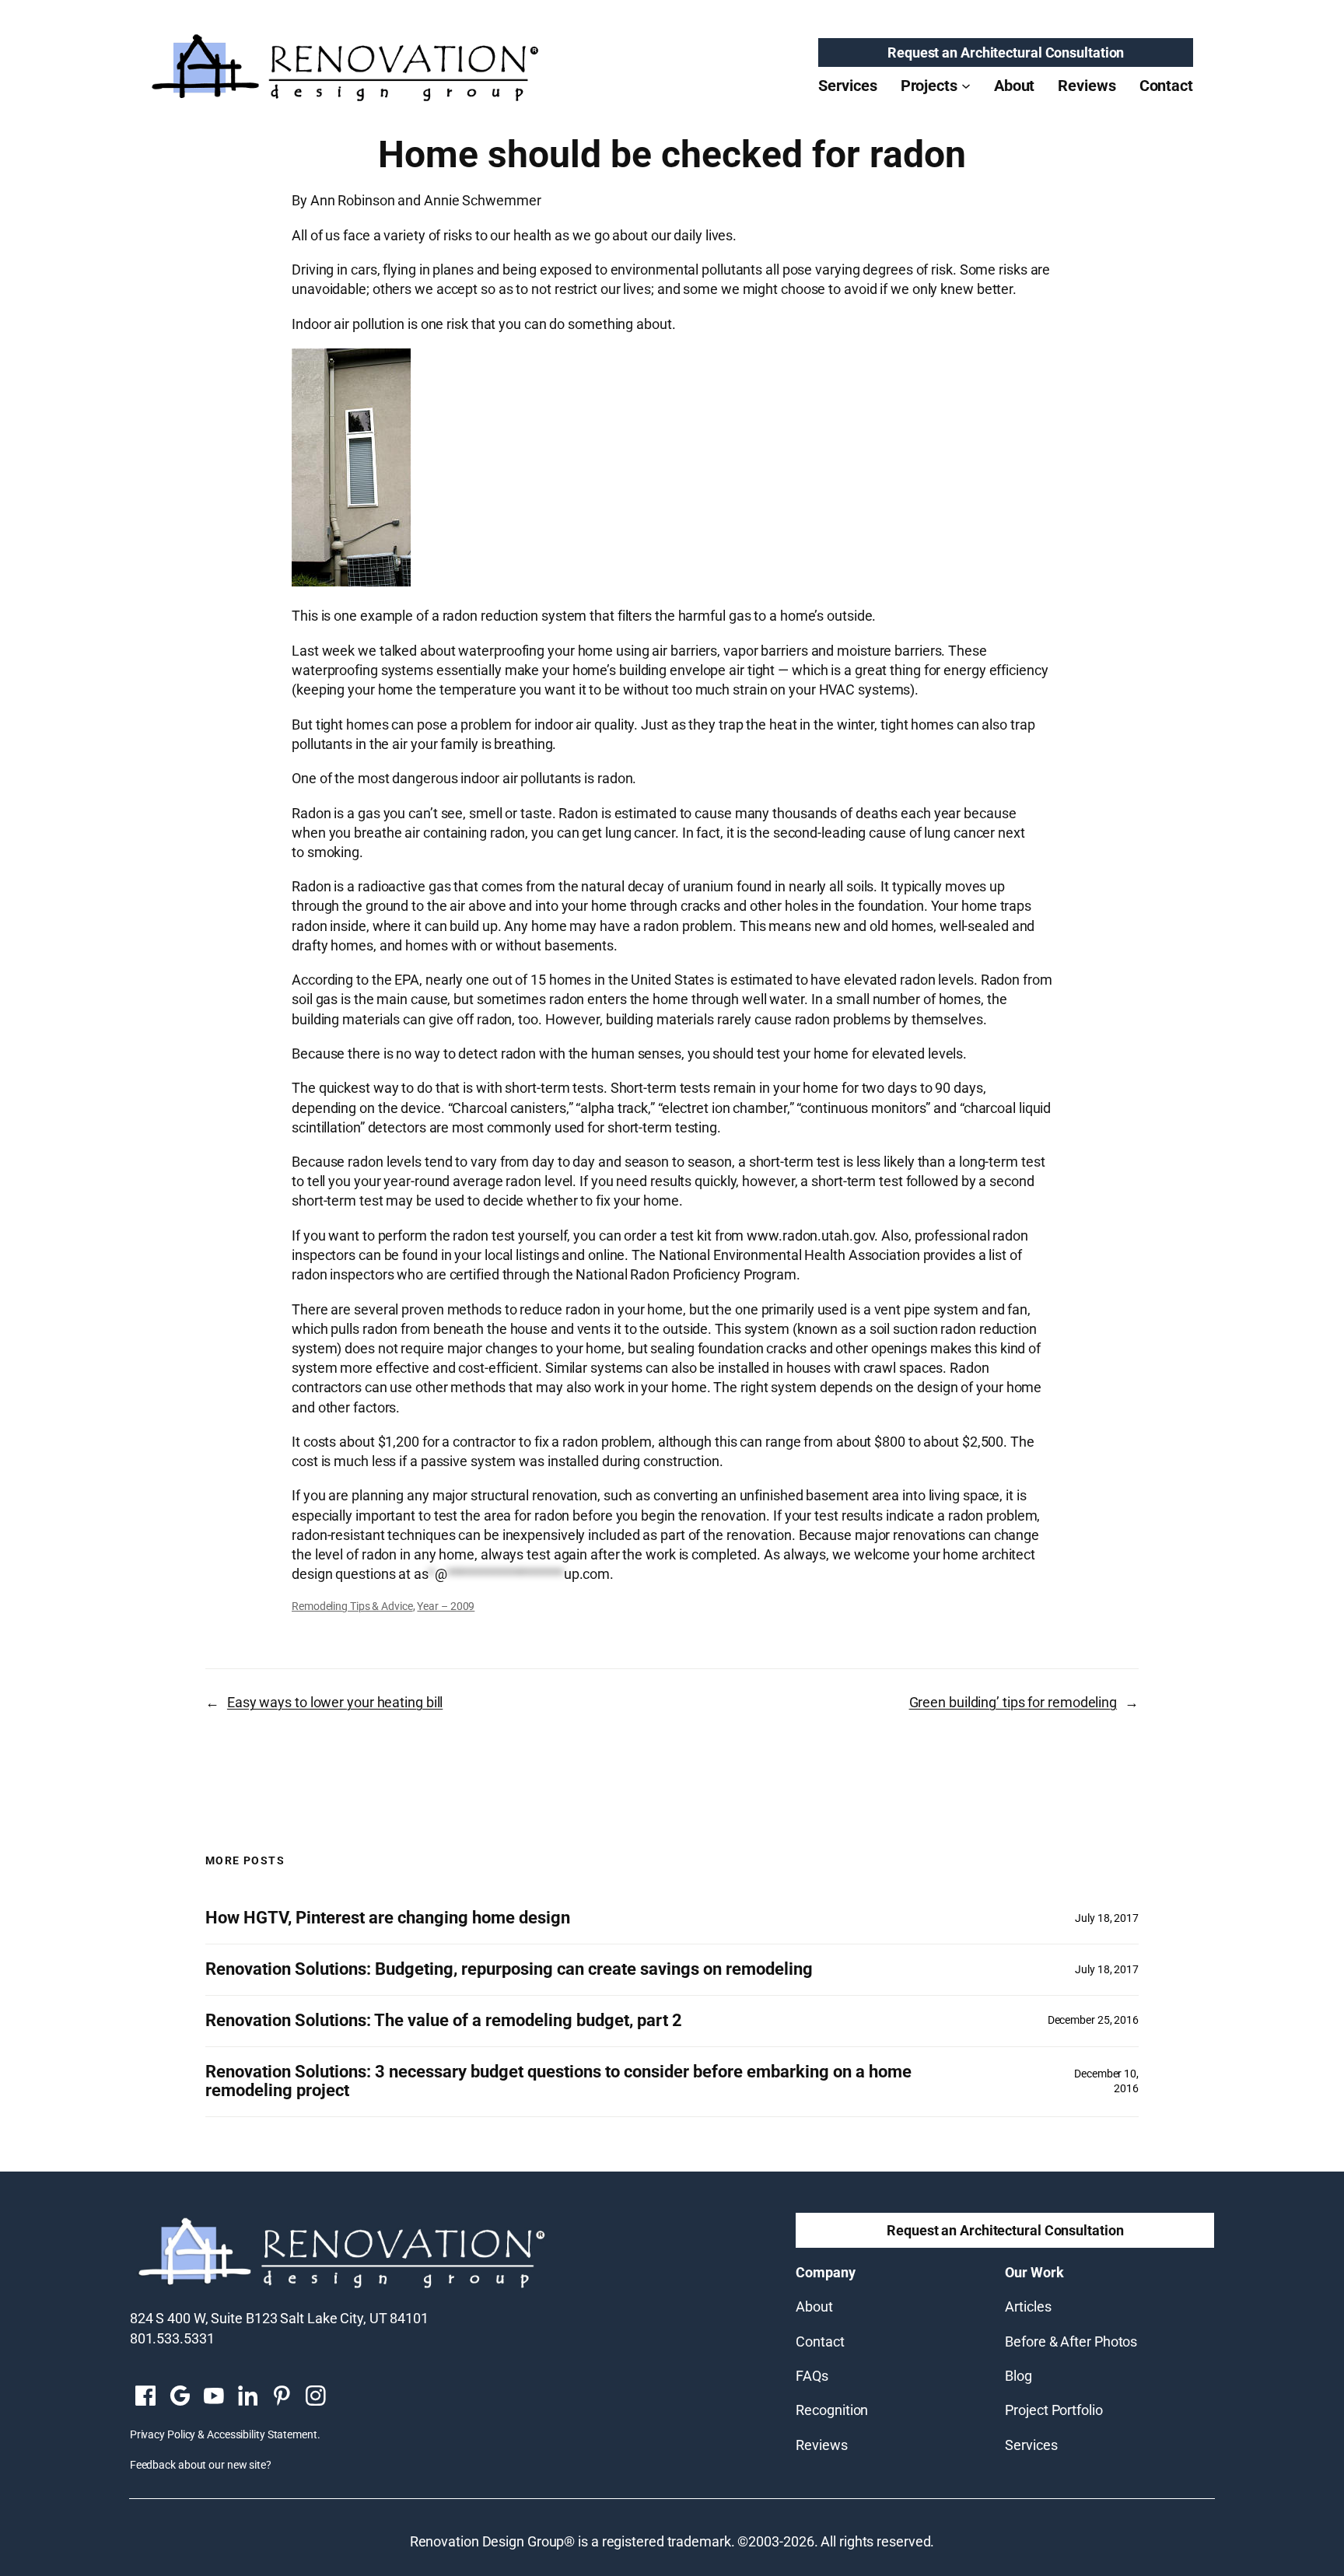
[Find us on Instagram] (316, 2397)
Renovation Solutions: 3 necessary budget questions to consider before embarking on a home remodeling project (558, 2082)
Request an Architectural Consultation (1006, 52)
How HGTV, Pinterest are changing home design (388, 1918)
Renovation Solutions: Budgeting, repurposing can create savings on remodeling (509, 1969)
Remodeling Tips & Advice (352, 1606)
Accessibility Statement (262, 2434)
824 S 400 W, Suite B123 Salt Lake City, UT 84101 (279, 2318)
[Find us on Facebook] (145, 2397)
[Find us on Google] (180, 2397)
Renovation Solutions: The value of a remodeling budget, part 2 (444, 2021)
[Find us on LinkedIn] (247, 2397)
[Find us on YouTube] (214, 2397)
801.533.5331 (172, 2338)
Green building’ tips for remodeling (1013, 1702)
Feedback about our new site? (201, 2465)
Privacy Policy (163, 2434)
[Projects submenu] (966, 86)
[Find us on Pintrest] (282, 2397)
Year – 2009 (446, 1606)
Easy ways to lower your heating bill (335, 1702)
